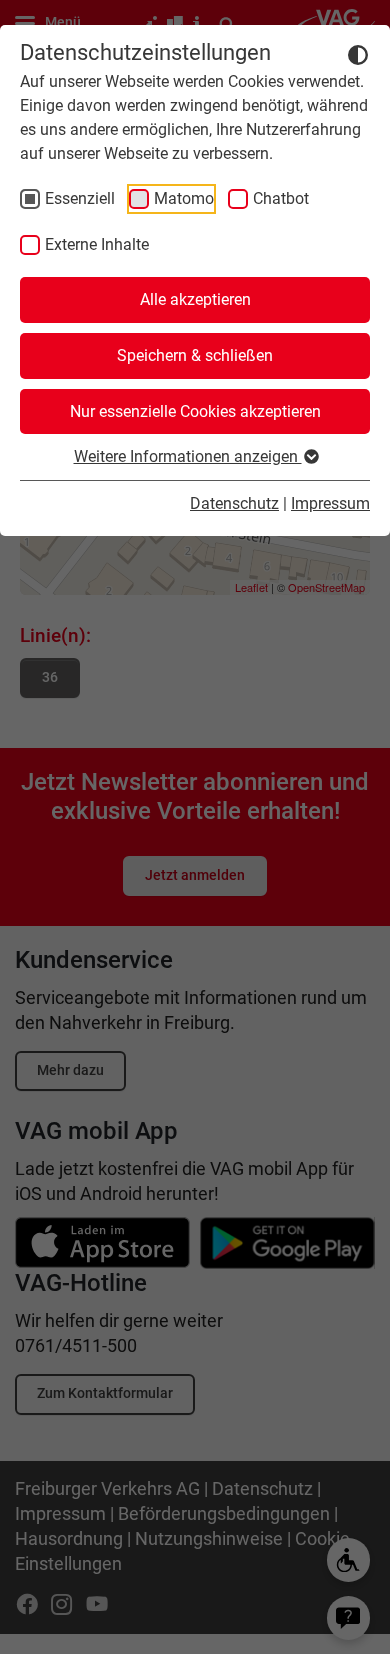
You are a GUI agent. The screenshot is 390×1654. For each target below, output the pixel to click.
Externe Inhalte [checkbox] (97, 244)
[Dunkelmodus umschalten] (358, 54)
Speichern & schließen (195, 355)
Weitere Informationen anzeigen (188, 456)
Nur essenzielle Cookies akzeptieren (195, 411)
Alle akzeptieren (195, 299)
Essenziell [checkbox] (80, 198)
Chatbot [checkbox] (281, 198)
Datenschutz (234, 503)
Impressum (330, 503)
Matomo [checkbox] (184, 198)
